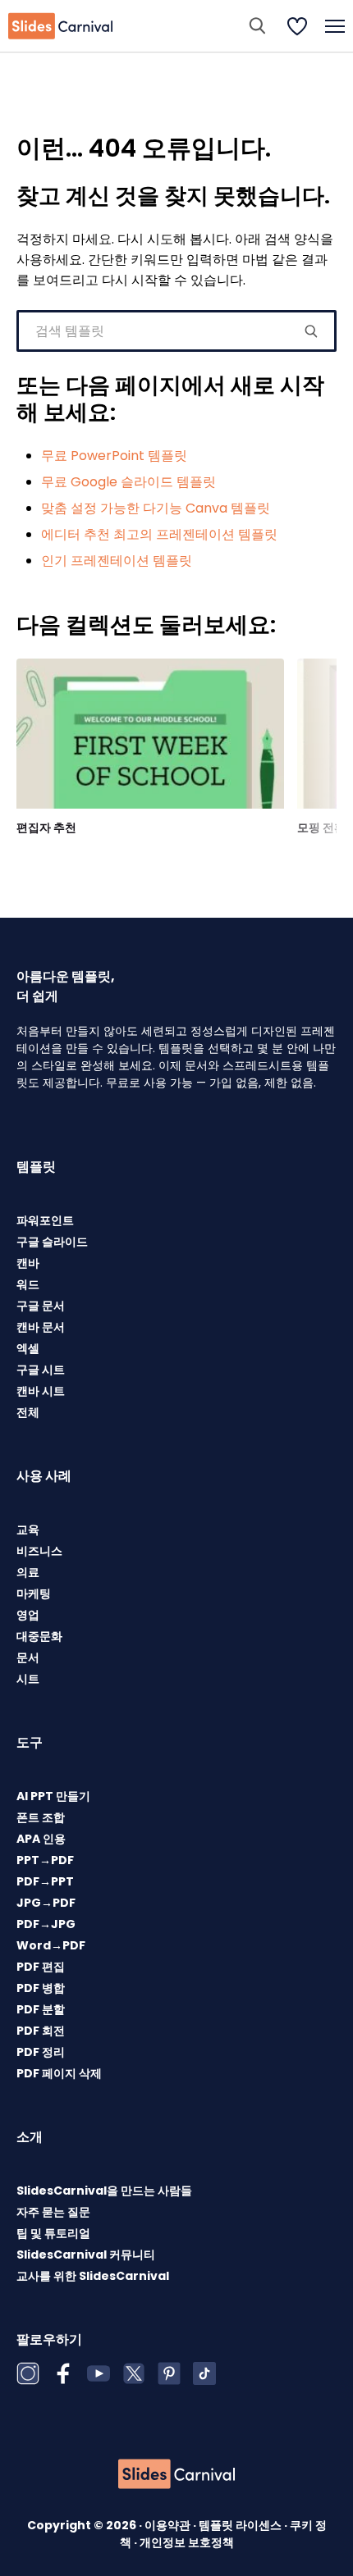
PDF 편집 (41, 1967)
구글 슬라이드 (52, 1242)
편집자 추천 (46, 828)
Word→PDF (51, 1945)
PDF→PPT (45, 1881)
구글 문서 (41, 1306)
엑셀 (28, 1348)
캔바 (28, 1263)
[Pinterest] (169, 2373)
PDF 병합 (41, 1988)
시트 (28, 1679)
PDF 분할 (41, 2009)
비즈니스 (39, 1551)
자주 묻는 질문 (53, 2212)
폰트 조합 (41, 1817)
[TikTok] (204, 2373)
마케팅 (34, 1593)
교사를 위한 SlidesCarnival (93, 2276)
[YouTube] (99, 2373)
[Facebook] (63, 2373)
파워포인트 (45, 1220)
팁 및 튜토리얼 (53, 2233)
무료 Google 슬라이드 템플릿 (128, 482)
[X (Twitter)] (134, 2373)
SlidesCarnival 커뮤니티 (86, 2255)
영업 (28, 1615)
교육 (28, 1530)
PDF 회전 (41, 2031)
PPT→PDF (45, 1860)
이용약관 (169, 2525)
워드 (28, 1284)
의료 (28, 1572)
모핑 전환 (321, 828)
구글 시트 (41, 1370)
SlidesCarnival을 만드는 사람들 (104, 2191)
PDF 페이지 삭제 (59, 2073)
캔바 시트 (41, 1391)
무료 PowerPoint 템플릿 (114, 456)
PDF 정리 (41, 2052)
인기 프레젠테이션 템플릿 (117, 561)
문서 (28, 1657)
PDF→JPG (46, 1924)
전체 (28, 1412)
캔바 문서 (41, 1327)
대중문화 (39, 1636)
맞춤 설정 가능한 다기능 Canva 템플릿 (156, 508)
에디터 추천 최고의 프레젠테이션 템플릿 (159, 534)
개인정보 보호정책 (187, 2542)
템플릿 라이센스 (241, 2525)
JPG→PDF (46, 1903)
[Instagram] (28, 2373)
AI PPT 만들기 (53, 1796)
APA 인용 (41, 1839)
